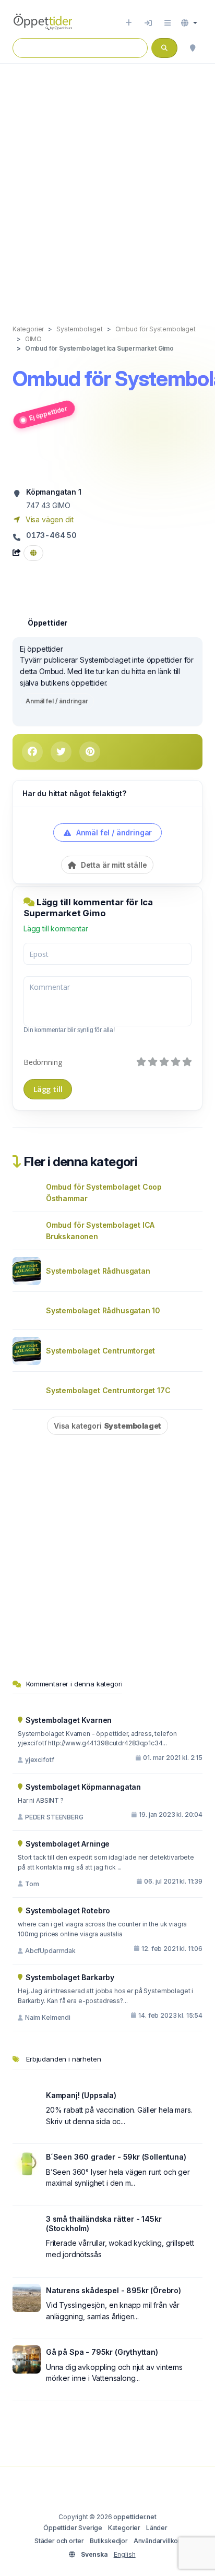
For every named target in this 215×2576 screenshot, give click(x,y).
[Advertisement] (107, 183)
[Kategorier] (168, 23)
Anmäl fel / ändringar (57, 701)
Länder (157, 2528)
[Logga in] (148, 23)
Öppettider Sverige (73, 2528)
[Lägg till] (129, 23)
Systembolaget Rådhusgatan (98, 1271)
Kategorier (124, 2528)
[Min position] (193, 48)
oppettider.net (135, 2517)
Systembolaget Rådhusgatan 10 (103, 1310)
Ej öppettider (48, 413)
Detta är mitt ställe (113, 865)
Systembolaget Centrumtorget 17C (108, 1390)
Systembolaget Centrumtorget (100, 1351)
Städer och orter (59, 2541)
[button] (189, 23)
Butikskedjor (109, 2541)
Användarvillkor (157, 2541)
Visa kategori (107, 1426)
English (125, 2554)
